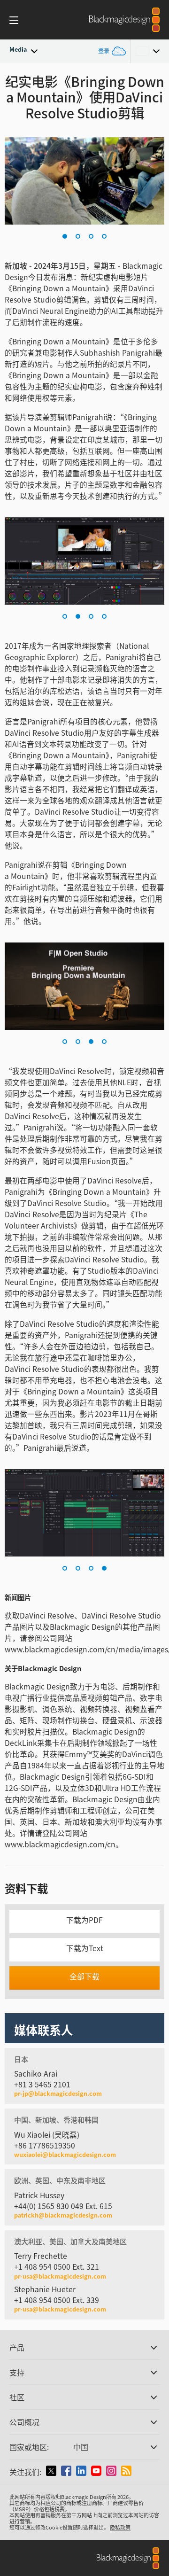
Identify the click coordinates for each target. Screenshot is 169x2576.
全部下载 (84, 1976)
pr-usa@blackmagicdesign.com (60, 2276)
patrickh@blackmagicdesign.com (63, 2215)
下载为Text (85, 1948)
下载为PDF (84, 1920)
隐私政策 (120, 2527)
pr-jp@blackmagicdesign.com (58, 2094)
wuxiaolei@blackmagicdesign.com (65, 2155)
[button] (65, 236)
